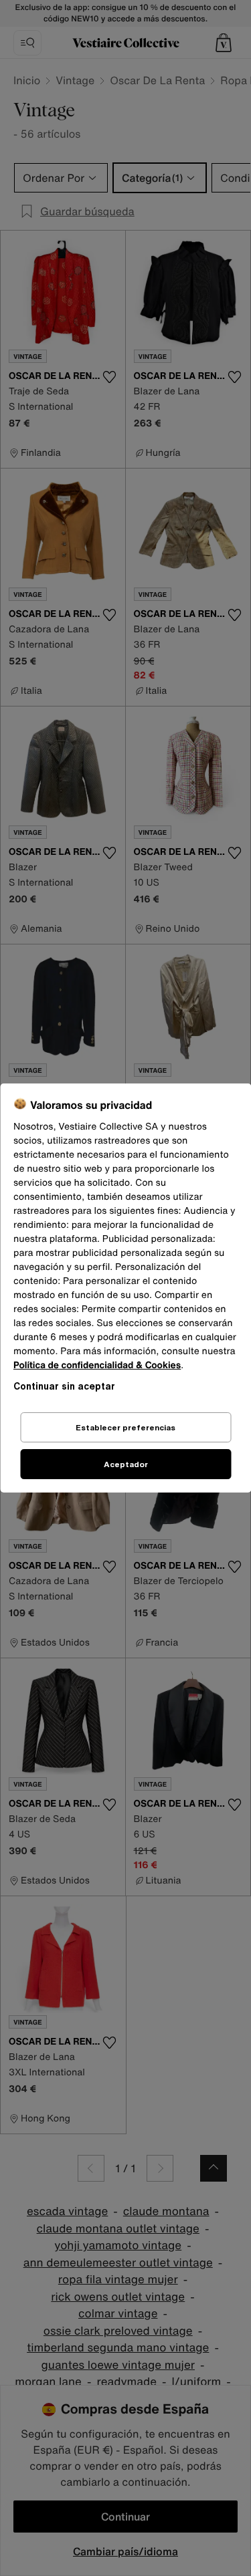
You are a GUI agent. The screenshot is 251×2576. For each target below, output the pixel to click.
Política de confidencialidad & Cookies (97, 1365)
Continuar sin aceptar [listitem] (64, 1386)
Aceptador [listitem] (126, 1464)
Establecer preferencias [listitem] (125, 1427)
